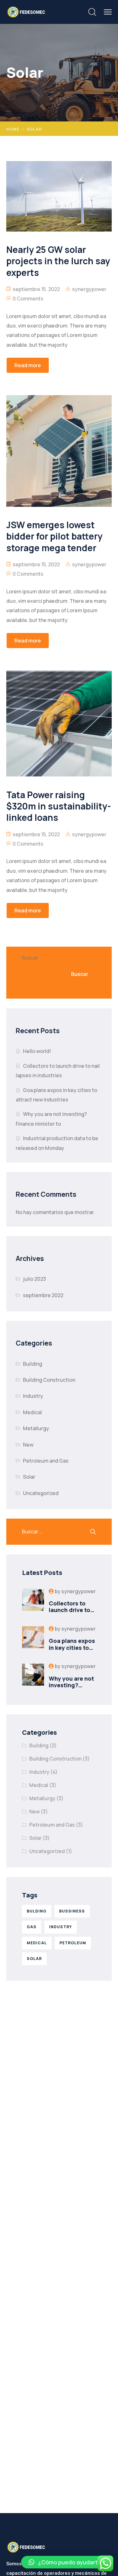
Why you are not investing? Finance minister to (72, 1689)
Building (33, 1364)
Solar (29, 1477)
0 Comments (28, 299)
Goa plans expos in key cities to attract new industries (72, 1651)
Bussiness (72, 1911)
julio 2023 (34, 1279)
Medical (32, 1412)
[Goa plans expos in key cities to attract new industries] (33, 1639)
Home (13, 129)
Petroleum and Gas (46, 1461)
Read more (28, 365)
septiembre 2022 (43, 1295)
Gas (32, 1927)
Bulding (37, 1911)
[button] (66, 2562)
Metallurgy (36, 1428)
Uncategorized (41, 1493)
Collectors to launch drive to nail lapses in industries (70, 1613)
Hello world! (37, 1051)
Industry (33, 1396)
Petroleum (73, 1943)
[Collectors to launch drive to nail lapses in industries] (33, 1601)
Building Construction (49, 1380)
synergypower (89, 289)
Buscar (30, 958)
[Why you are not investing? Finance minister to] (33, 1676)
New (28, 1445)
